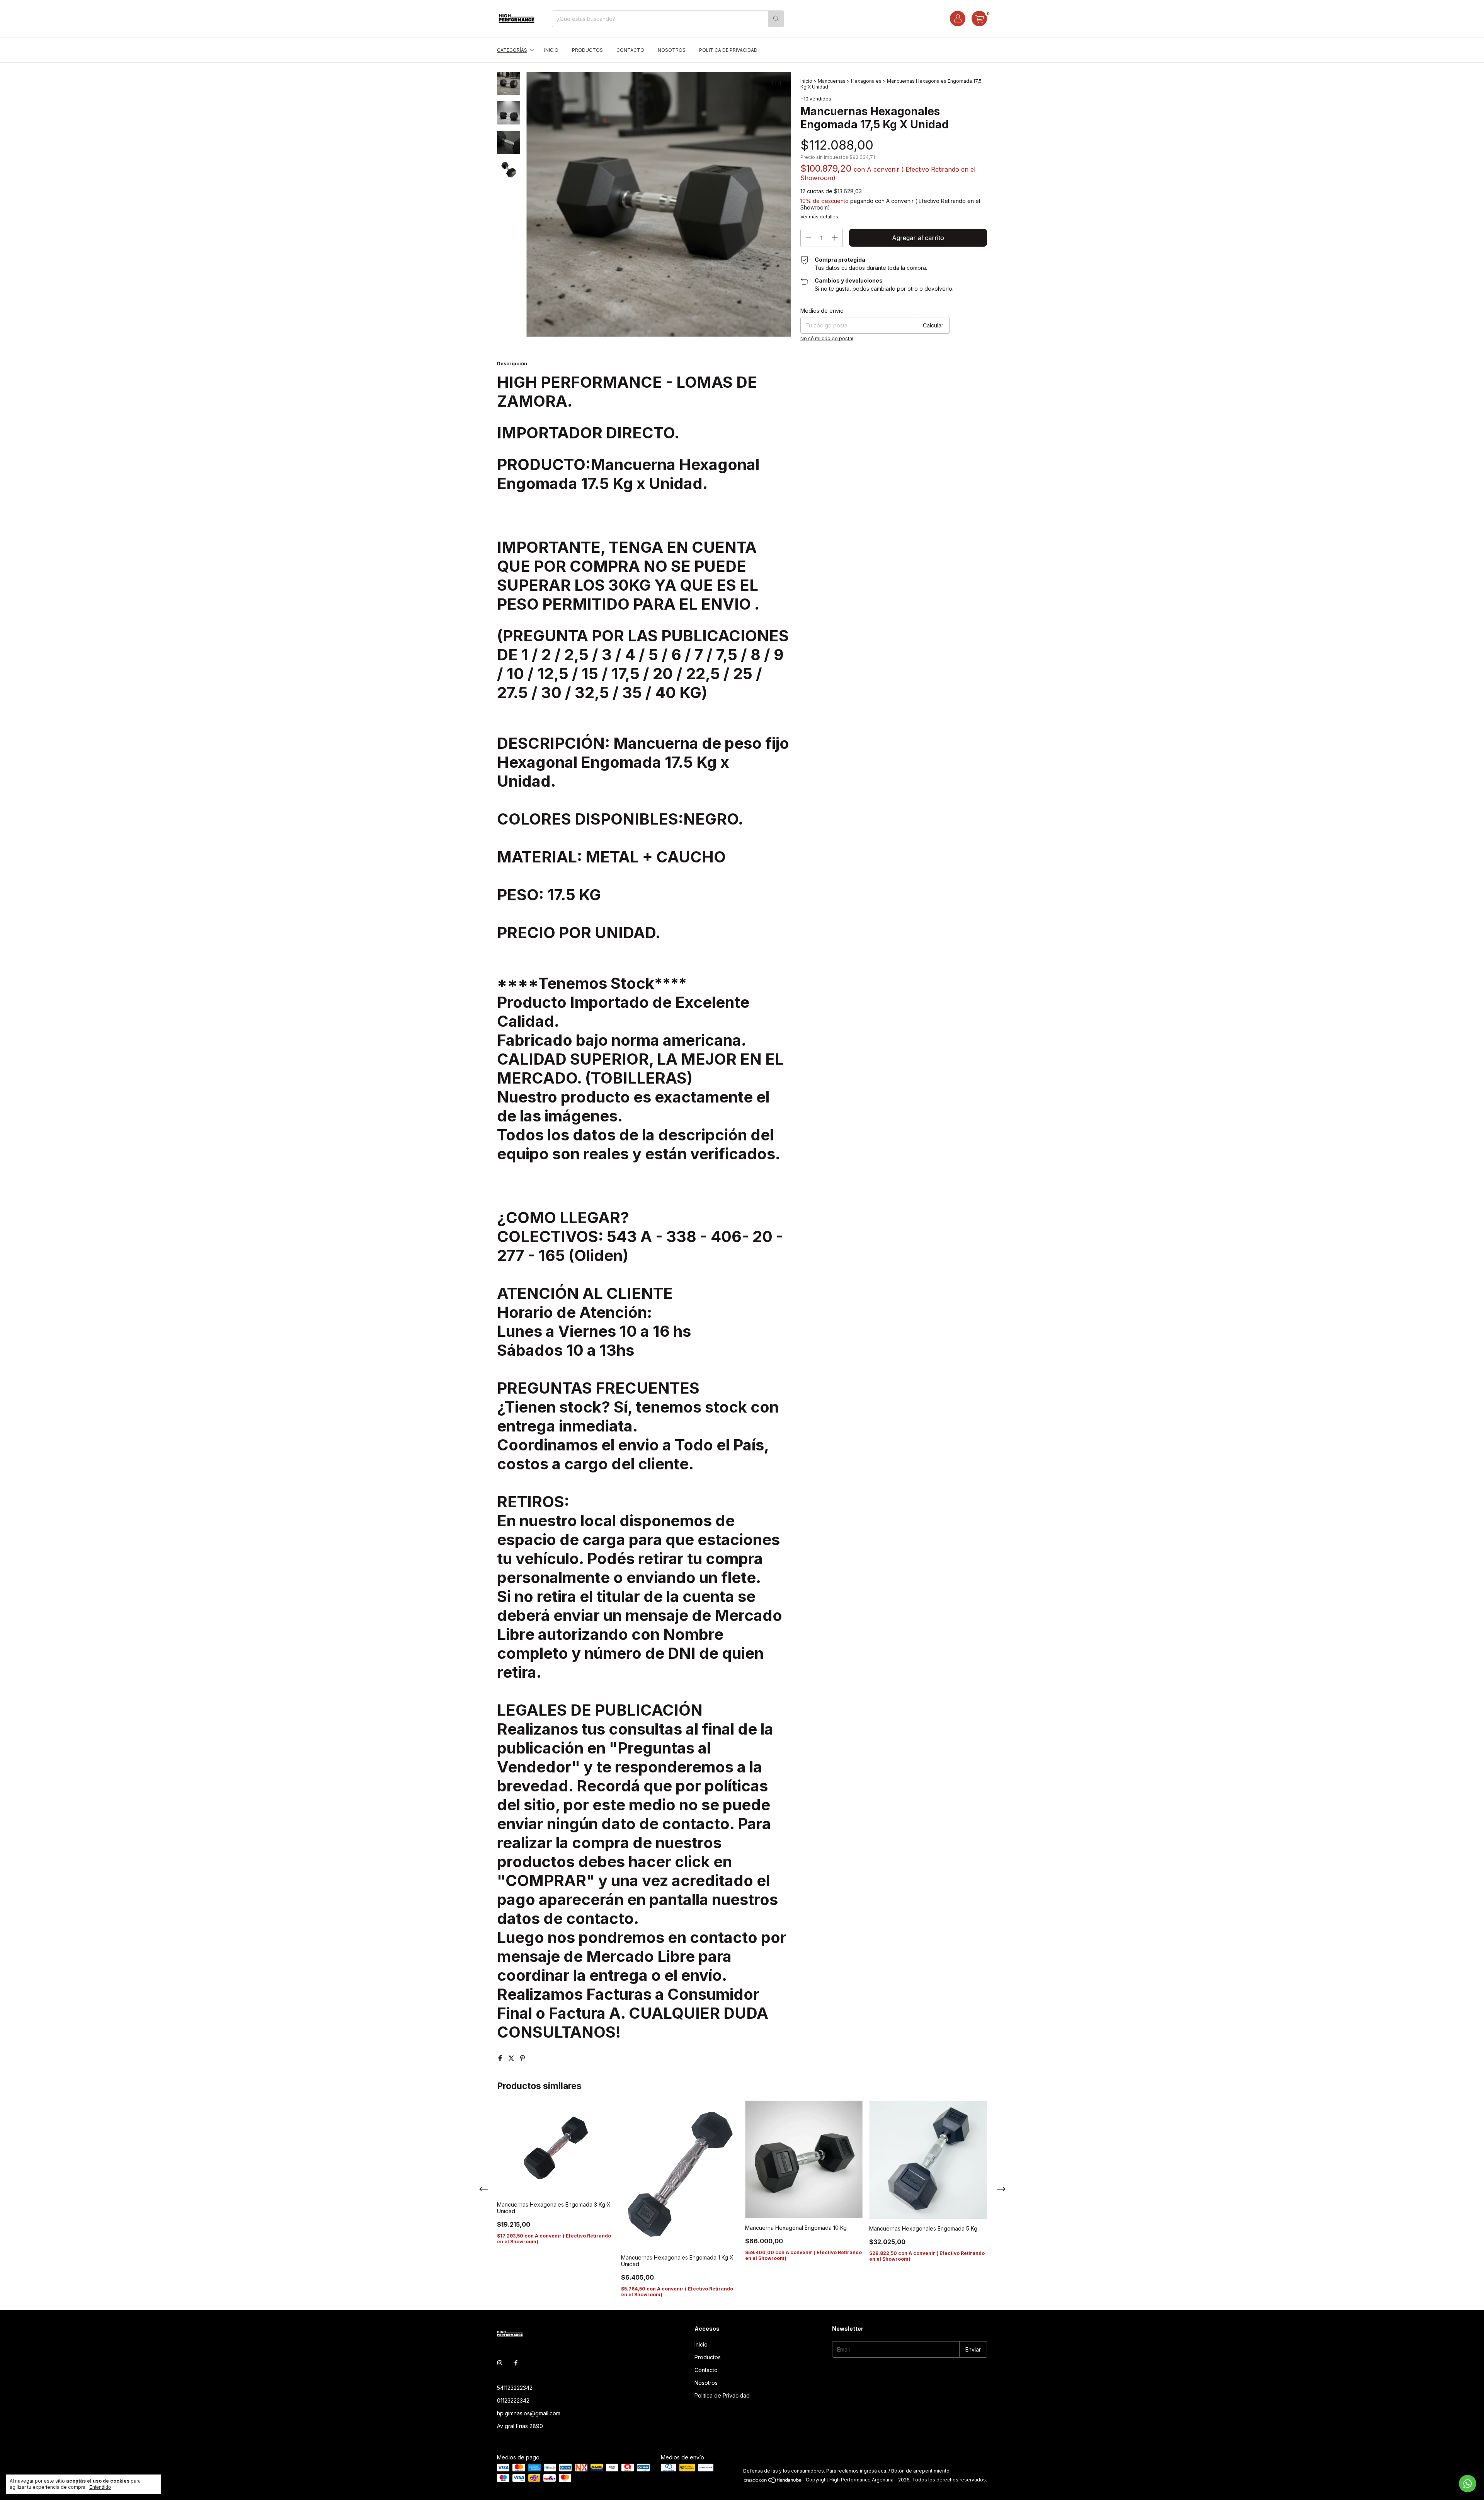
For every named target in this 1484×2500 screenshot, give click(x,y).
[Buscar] (776, 19)
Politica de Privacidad (728, 50)
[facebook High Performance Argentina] (516, 2363)
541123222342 (515, 2388)
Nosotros (672, 50)
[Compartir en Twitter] (512, 2058)
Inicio (551, 50)
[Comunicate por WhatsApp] (1468, 2484)
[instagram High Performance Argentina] (500, 2363)
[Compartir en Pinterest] (522, 2058)
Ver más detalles (819, 217)
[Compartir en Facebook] (501, 2058)
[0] (979, 19)
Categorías (512, 50)
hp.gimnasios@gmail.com (529, 2413)
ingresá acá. (874, 2471)
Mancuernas (832, 81)
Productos (587, 50)
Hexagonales (866, 81)
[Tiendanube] (773, 2482)
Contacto (630, 50)
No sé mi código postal (827, 338)
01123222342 (513, 2400)
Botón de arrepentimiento (920, 2471)
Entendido (100, 2487)
